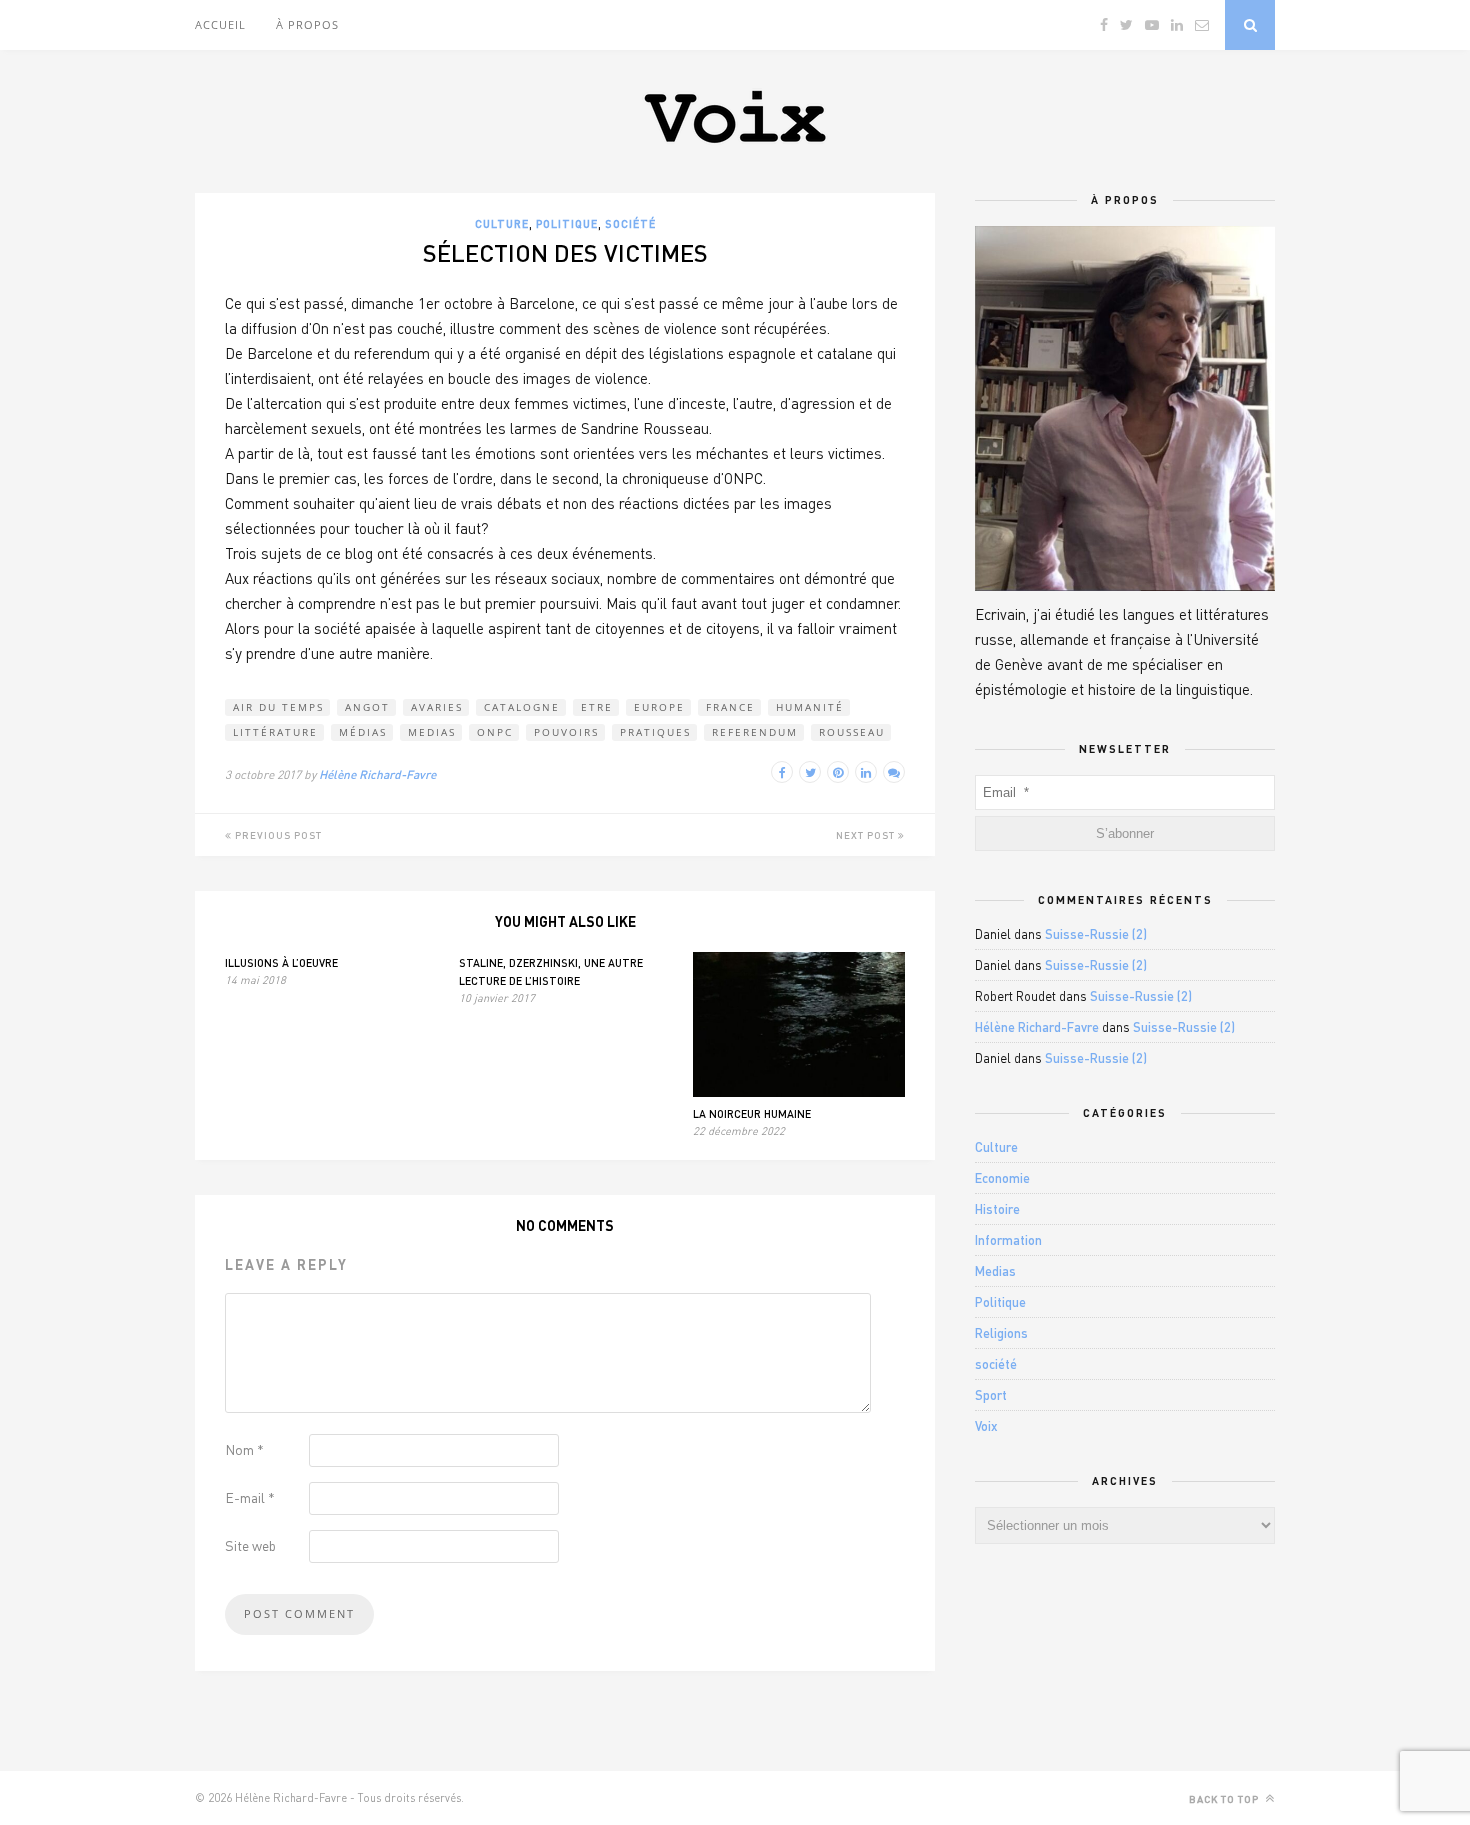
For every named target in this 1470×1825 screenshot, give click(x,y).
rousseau (852, 732)
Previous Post (277, 835)
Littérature (275, 732)
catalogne (522, 707)
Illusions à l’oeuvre (281, 962)
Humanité (810, 707)
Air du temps (278, 707)
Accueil (220, 24)
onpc (495, 732)
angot (367, 707)
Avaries (437, 707)
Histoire (997, 1209)
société (630, 223)
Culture (502, 223)
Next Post (867, 835)
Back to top (1225, 1799)
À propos (307, 24)
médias (363, 732)
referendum (755, 732)
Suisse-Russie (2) (1096, 934)
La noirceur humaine (752, 1113)
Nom (244, 1449)
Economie (1002, 1178)
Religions (1001, 1333)
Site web (250, 1545)
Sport (991, 1395)
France (730, 707)
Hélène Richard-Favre (377, 774)
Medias (432, 732)
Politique (567, 223)
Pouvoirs (566, 732)
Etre (597, 707)
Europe (659, 707)
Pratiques (655, 732)
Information (1008, 1240)
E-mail (250, 1497)
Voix (986, 1426)
